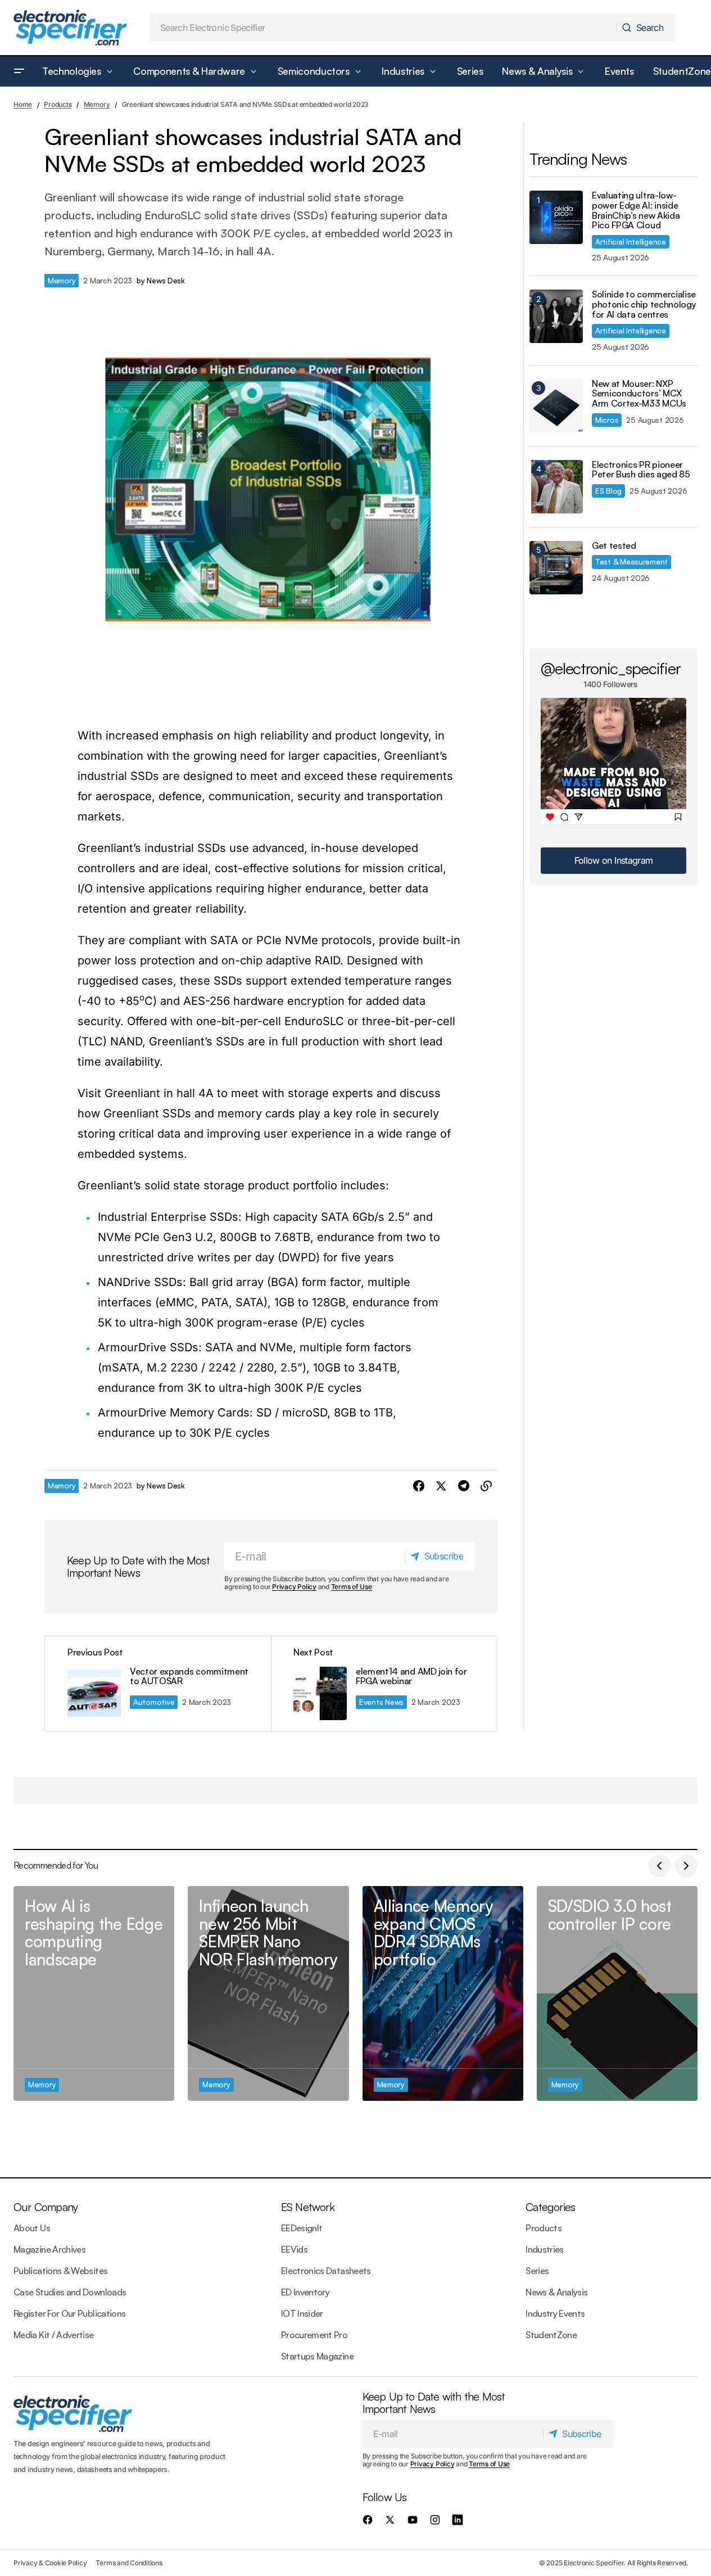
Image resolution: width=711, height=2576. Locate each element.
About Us (32, 2228)
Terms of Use (352, 1587)
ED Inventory (305, 2292)
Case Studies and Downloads (70, 2292)
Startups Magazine (317, 2356)
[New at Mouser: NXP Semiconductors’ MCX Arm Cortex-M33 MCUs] (556, 406)
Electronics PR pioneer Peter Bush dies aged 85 (641, 470)
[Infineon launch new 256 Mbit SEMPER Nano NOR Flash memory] (268, 1993)
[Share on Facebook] (419, 1486)
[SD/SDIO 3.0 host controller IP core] (617, 1993)
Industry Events (555, 2313)
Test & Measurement (631, 561)
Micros (607, 420)
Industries (545, 2249)
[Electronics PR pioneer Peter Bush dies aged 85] (556, 487)
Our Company (46, 2207)
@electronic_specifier (611, 668)
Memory (97, 104)
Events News (381, 1702)
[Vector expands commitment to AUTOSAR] (158, 1684)
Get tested (614, 546)
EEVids (294, 2249)
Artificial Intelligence (631, 242)
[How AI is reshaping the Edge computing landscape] (94, 1993)
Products (58, 104)
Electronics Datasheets (326, 2271)
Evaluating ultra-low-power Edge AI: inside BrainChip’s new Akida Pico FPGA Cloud (636, 210)
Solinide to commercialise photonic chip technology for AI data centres (644, 304)
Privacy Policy (294, 1587)
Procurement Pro (314, 2335)
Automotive (154, 1702)
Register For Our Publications (69, 2313)
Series (537, 2271)
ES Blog (608, 491)
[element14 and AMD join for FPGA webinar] (384, 1684)
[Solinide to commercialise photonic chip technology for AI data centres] (556, 316)
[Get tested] (556, 568)
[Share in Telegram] (464, 1486)
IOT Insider (302, 2313)
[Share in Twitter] (441, 1486)
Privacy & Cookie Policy (50, 2563)
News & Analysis (556, 2292)
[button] (19, 71)
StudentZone (551, 2335)
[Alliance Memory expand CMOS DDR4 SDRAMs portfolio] (443, 1993)
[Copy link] (486, 1486)
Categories (550, 2207)
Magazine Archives (49, 2249)
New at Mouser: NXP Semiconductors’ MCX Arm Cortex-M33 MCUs (639, 394)
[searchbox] (384, 28)
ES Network (308, 2207)
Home (23, 104)
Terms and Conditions (129, 2563)
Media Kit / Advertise (54, 2335)
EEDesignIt (302, 2228)
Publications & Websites (60, 2271)
